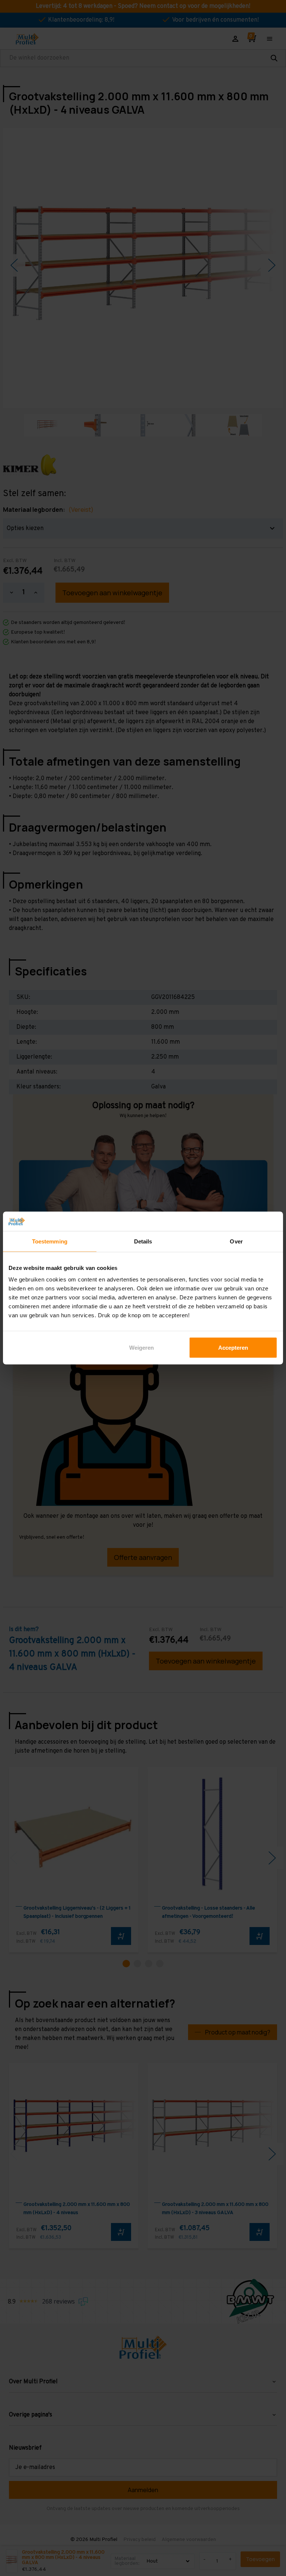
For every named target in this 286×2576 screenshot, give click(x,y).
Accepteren (233, 1348)
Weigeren (142, 1348)
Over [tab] (236, 1241)
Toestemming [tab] (50, 1241)
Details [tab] (143, 1241)
